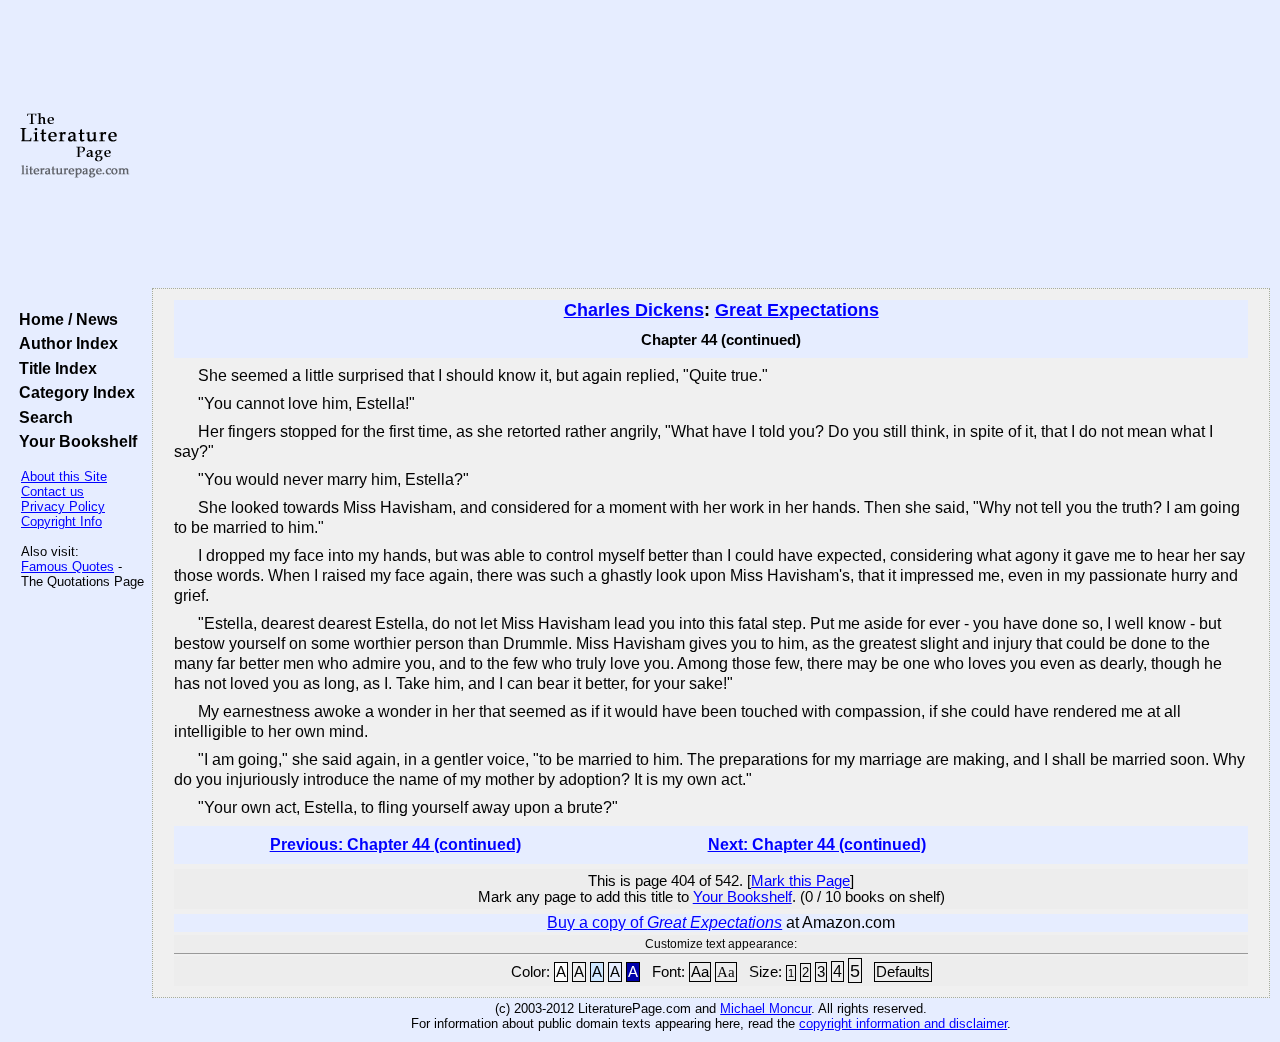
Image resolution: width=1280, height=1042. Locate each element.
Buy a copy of (664, 922)
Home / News (64, 319)
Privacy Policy (63, 506)
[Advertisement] (711, 145)
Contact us (52, 491)
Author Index (64, 343)
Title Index (54, 368)
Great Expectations (797, 310)
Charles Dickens (634, 310)
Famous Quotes (67, 566)
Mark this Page (800, 881)
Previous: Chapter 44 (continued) (395, 844)
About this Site (64, 476)
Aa (700, 972)
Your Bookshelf (74, 441)
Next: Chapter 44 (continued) (817, 844)
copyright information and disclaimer (903, 1023)
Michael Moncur (765, 1008)
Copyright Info (61, 521)
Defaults (903, 972)
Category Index (73, 392)
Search (42, 417)
